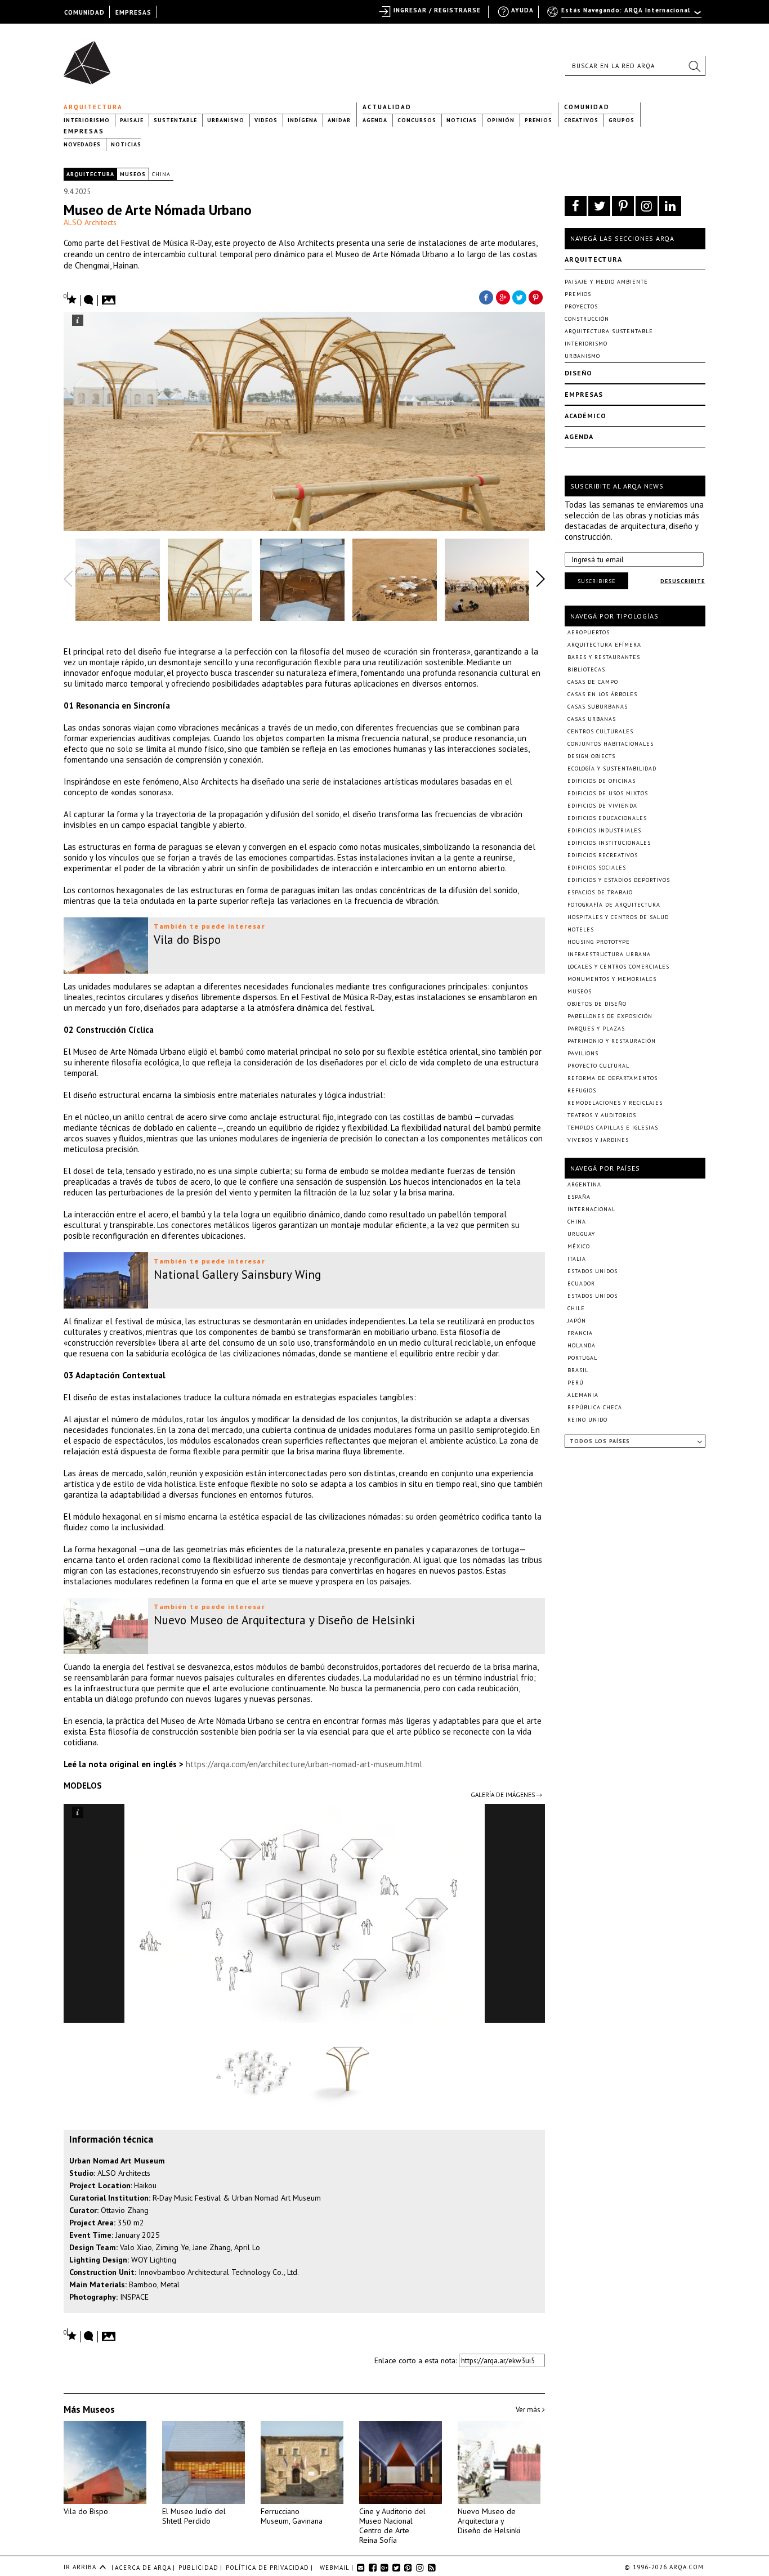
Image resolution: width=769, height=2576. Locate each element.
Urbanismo (226, 120)
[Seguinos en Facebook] (576, 206)
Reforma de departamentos (612, 1078)
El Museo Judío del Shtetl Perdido (194, 2516)
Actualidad (387, 107)
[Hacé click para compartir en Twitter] (520, 297)
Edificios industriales (604, 830)
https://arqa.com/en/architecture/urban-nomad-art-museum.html (304, 1764)
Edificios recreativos (603, 855)
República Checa (595, 1407)
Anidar (339, 120)
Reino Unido (587, 1420)
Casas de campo (593, 682)
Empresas (84, 131)
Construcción (587, 319)
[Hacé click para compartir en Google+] (503, 297)
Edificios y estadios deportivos (619, 880)
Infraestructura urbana (609, 954)
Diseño (578, 373)
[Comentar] (89, 301)
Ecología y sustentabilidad (612, 769)
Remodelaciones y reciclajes (615, 1103)
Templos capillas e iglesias (613, 1128)
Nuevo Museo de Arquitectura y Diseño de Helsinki (489, 2521)
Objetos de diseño (597, 1004)
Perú (576, 1383)
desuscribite (683, 581)
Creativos (581, 120)
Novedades (82, 144)
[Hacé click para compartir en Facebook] (486, 297)
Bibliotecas (586, 669)
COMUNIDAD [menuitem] (84, 12)
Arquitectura (93, 107)
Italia (577, 1259)
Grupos (622, 120)
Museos (133, 174)
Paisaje (132, 120)
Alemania (583, 1395)
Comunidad (587, 107)
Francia (580, 1333)
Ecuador (581, 1283)
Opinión (501, 120)
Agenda (375, 120)
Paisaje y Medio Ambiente (606, 282)
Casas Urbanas (592, 719)
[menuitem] (625, 15)
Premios (538, 120)
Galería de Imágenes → (506, 1795)
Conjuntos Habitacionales (611, 744)
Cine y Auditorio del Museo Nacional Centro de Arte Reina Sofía (392, 2526)
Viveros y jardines (598, 1140)
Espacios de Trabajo (600, 892)
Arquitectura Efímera (604, 645)
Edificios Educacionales (607, 818)
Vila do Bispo (86, 2511)
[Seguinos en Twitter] (599, 206)
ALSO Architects (90, 222)
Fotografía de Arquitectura (614, 905)
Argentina (584, 1184)
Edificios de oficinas (602, 781)
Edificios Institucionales (609, 843)
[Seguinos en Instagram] (647, 206)
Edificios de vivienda (602, 806)
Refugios (582, 1090)
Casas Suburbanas (598, 707)
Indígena (303, 120)
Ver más (529, 2410)
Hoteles (581, 929)
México (579, 1246)
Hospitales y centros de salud (618, 917)
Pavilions (583, 1053)
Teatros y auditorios (602, 1115)
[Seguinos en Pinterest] (623, 206)
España (579, 1197)
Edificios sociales (597, 868)
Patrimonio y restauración (612, 1041)
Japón (577, 1321)
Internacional (591, 1209)
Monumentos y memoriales (612, 979)
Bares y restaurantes (604, 657)
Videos (266, 120)
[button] (694, 66)
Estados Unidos (593, 1271)
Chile (576, 1308)
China (161, 174)
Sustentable (175, 120)
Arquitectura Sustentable (609, 331)
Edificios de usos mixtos (608, 793)
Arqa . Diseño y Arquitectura (90, 57)
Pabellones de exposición (610, 1016)
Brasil (578, 1370)
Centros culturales (600, 731)
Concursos (417, 120)
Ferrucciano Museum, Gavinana (292, 2516)
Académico (585, 416)
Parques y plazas (596, 1029)
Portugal (582, 1358)
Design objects (591, 756)
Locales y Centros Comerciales (618, 967)
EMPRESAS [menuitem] (133, 12)
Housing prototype (599, 942)
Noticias (462, 120)
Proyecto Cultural (598, 1066)
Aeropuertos (589, 632)
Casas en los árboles (602, 694)
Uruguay (581, 1234)
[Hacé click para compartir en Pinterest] (536, 297)
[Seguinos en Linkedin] (670, 206)
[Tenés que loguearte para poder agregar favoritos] (70, 299)
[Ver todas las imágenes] (110, 297)
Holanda (582, 1345)
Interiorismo (87, 120)
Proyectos (581, 306)
